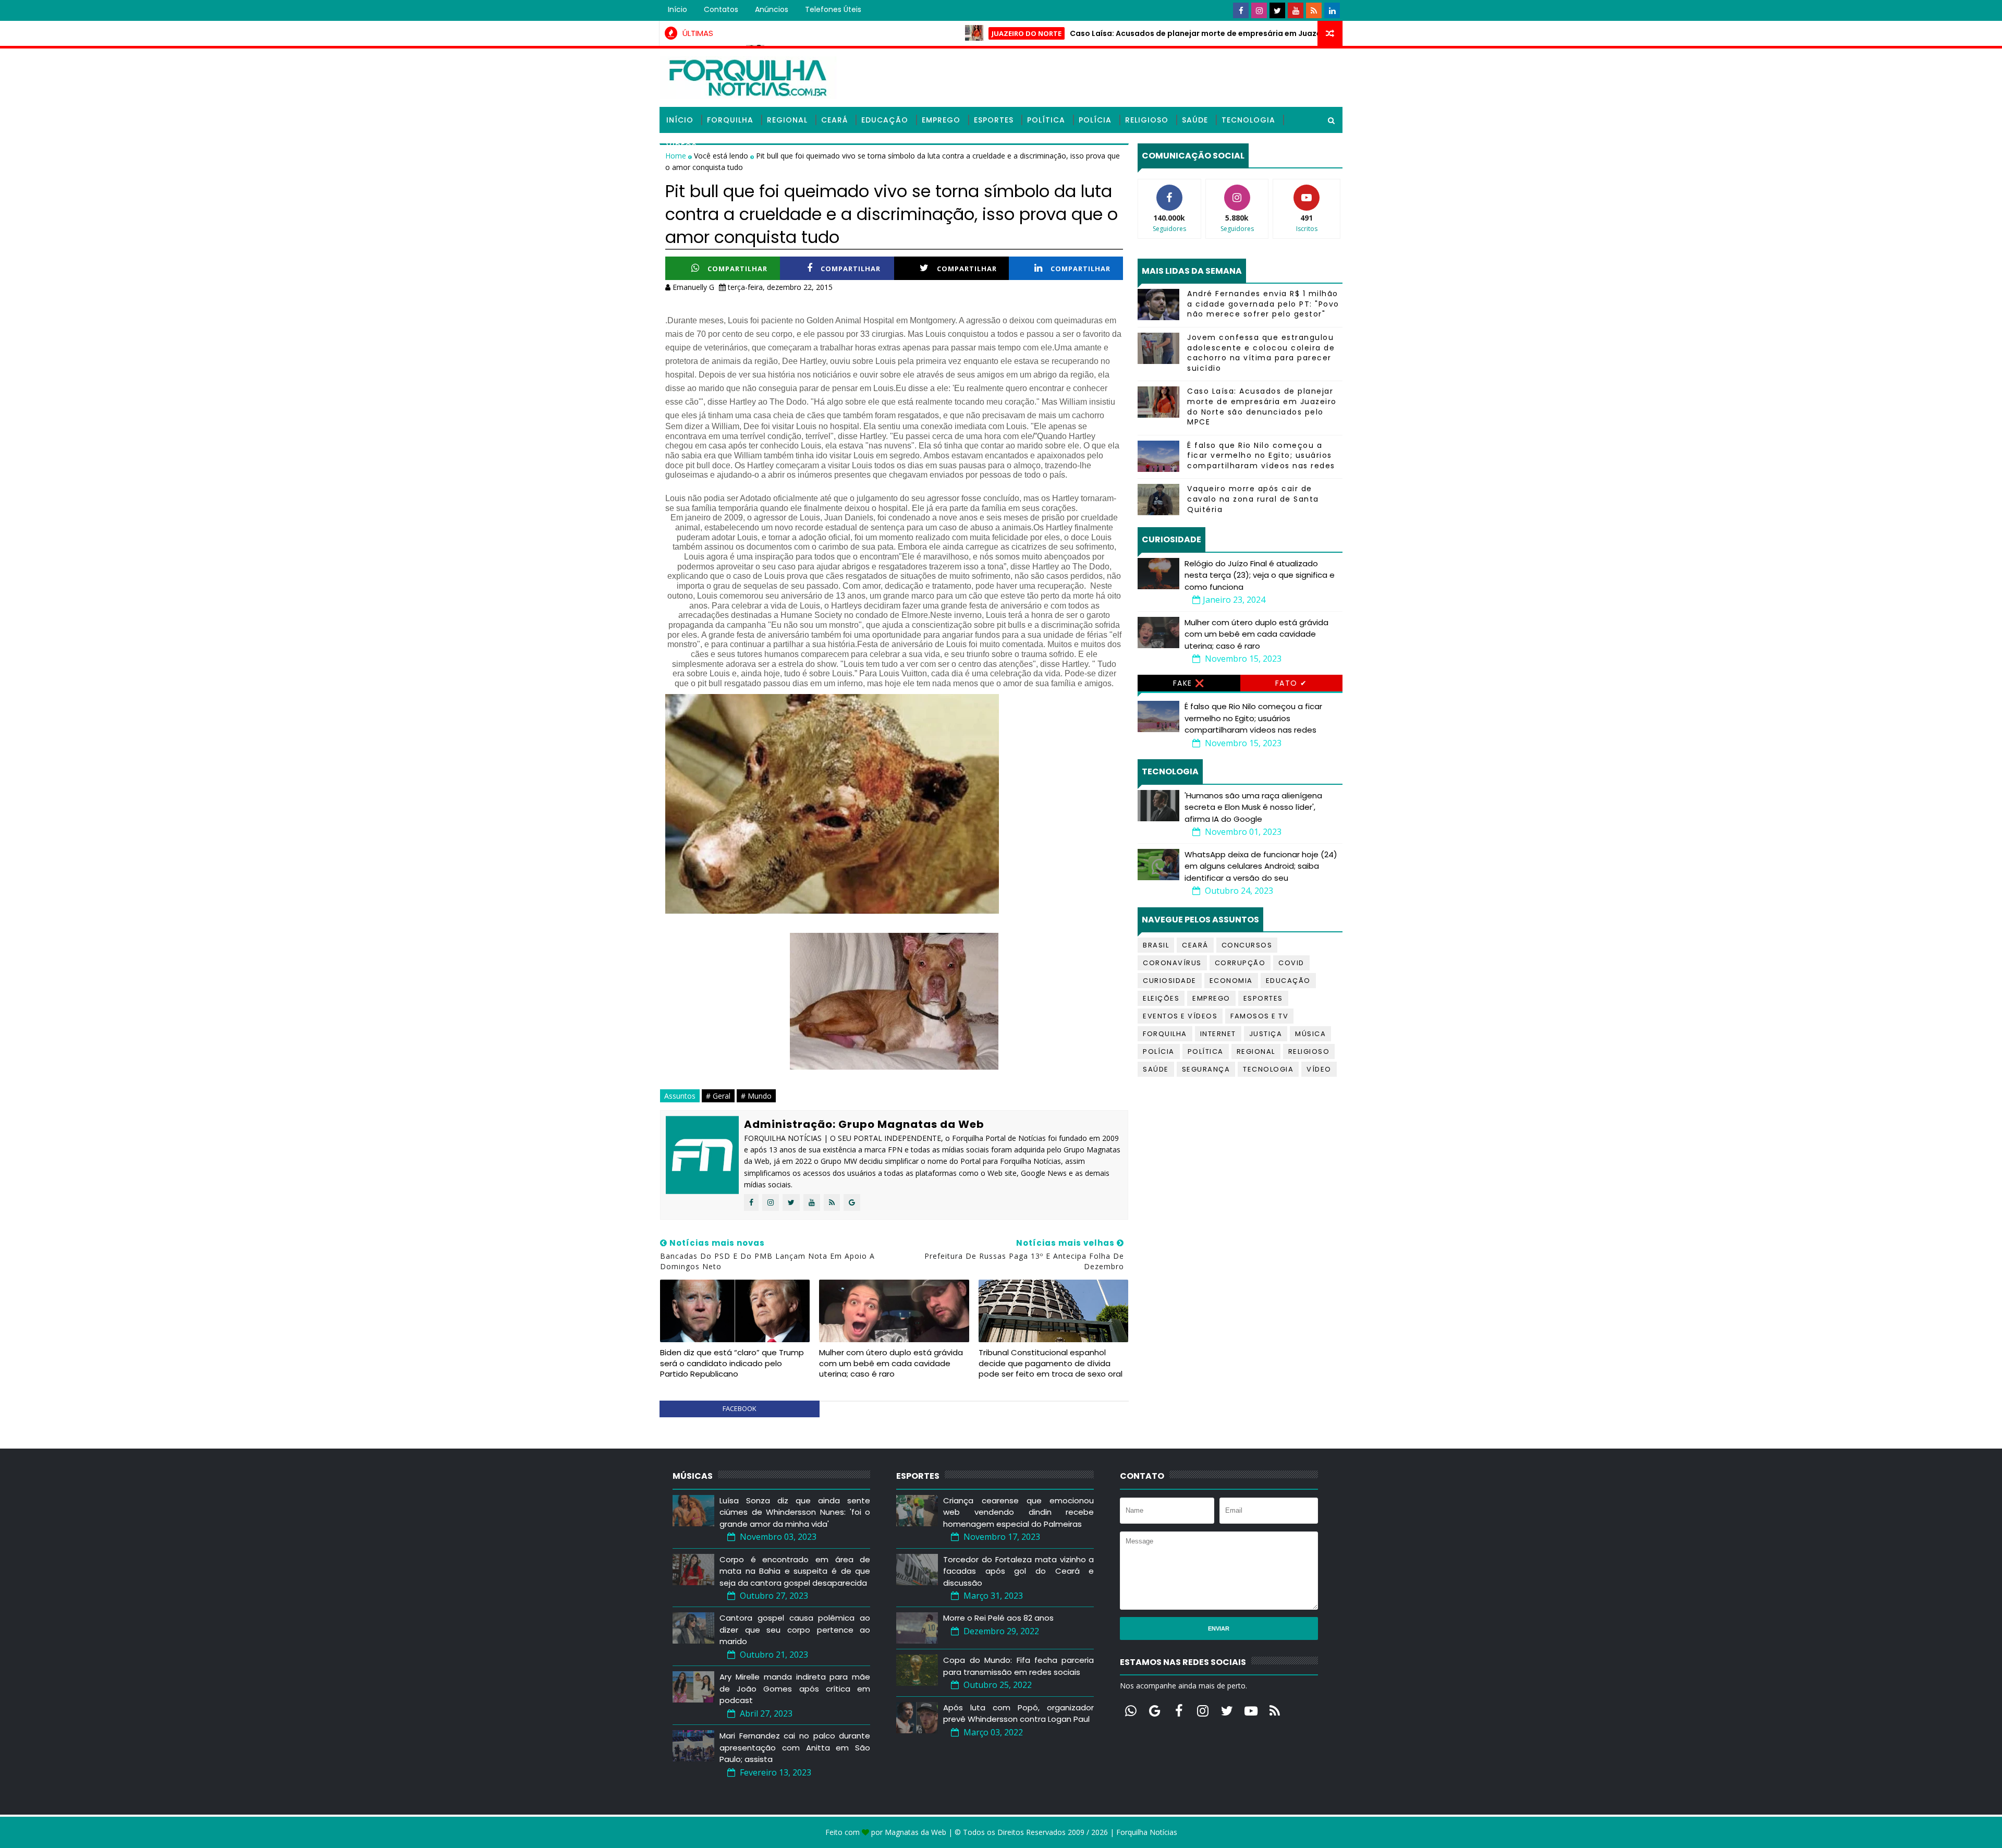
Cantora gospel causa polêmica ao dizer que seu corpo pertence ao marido (795, 1630)
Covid (1291, 963)
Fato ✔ (1291, 683)
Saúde (1195, 120)
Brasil (1156, 945)
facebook (740, 1408)
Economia (1231, 981)
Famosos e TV (1259, 1016)
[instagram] (1259, 10)
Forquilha (730, 120)
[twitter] (1277, 10)
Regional (787, 120)
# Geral (718, 1096)
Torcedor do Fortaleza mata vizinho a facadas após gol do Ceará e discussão (1018, 1571)
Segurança (1206, 1069)
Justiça (1266, 1034)
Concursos (1247, 945)
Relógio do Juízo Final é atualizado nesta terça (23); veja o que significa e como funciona (1260, 575)
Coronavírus (1172, 963)
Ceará (834, 120)
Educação (885, 120)
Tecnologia (1248, 120)
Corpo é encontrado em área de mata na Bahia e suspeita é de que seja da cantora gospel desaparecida (795, 1571)
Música (1310, 1034)
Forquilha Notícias (1147, 1832)
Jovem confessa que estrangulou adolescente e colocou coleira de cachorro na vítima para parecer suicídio (1261, 353)
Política (1046, 120)
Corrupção (1240, 963)
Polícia (1095, 120)
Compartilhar (737, 269)
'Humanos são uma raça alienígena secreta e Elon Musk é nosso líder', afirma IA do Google (1253, 807)
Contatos (721, 9)
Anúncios (772, 9)
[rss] (1314, 10)
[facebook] (1241, 10)
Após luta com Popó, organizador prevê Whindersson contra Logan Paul (1018, 1713)
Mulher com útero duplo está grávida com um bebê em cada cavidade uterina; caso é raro (891, 1363)
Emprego (941, 120)
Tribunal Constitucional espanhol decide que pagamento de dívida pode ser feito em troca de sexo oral (1051, 1363)
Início (677, 9)
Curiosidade (1170, 981)
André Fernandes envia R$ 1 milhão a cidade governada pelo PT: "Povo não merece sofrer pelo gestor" (1263, 304)
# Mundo (756, 1096)
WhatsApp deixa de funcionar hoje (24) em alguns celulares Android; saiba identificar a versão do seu (1261, 866)
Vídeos (681, 146)
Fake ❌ (1189, 683)
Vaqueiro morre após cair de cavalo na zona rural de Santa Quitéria (1253, 499)
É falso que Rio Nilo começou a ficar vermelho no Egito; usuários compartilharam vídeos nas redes (1261, 455)
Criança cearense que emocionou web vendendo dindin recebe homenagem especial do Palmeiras (1018, 1512)
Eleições (1161, 998)
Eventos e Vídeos (1180, 1016)
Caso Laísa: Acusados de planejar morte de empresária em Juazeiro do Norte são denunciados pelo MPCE (1181, 33)
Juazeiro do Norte (934, 33)
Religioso (1147, 120)
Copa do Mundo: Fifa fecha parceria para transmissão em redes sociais (1018, 1666)
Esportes (994, 120)
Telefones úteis (833, 9)
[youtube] (1296, 10)
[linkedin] (1332, 10)
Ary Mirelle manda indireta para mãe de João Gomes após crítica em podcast (795, 1688)
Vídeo (1319, 1069)
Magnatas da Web (915, 1832)
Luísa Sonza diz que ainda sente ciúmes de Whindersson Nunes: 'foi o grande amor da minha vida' (795, 1512)
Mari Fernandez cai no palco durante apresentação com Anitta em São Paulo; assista (795, 1747)
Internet (1218, 1034)
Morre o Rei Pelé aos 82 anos (998, 1618)
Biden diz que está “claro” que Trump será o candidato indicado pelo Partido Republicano (732, 1363)
